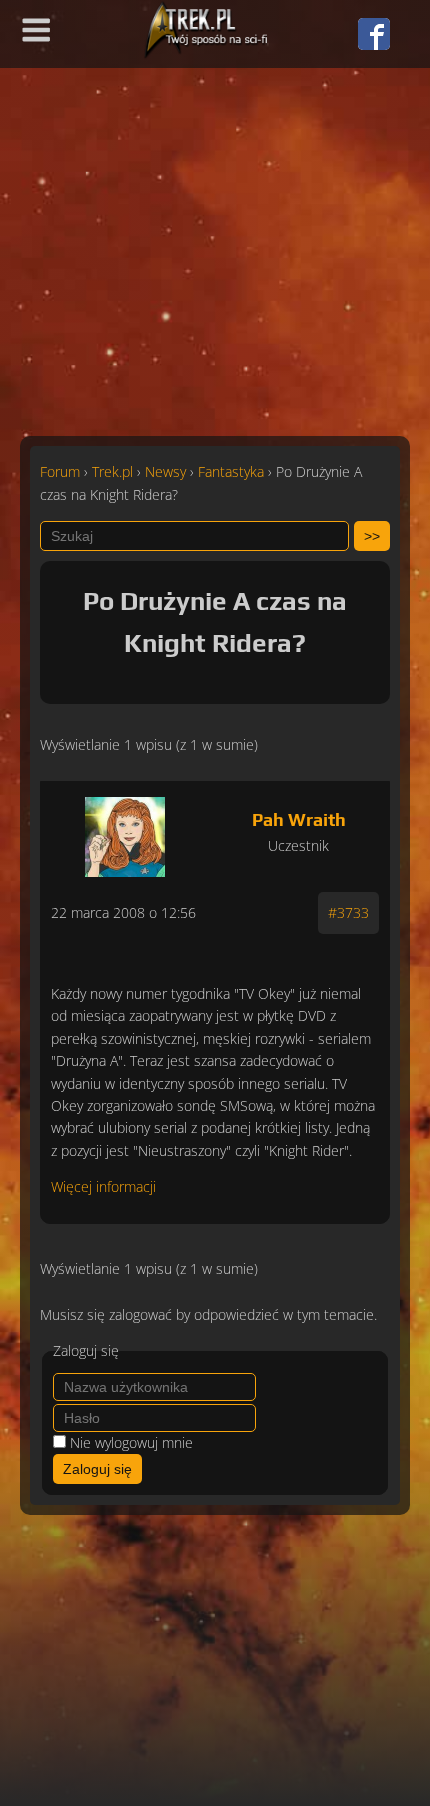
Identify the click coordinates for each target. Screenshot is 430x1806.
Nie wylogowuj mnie (131, 1442)
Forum (60, 471)
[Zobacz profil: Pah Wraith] (124, 832)
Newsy (165, 471)
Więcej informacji (103, 1186)
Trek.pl (112, 471)
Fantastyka (231, 471)
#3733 (348, 912)
